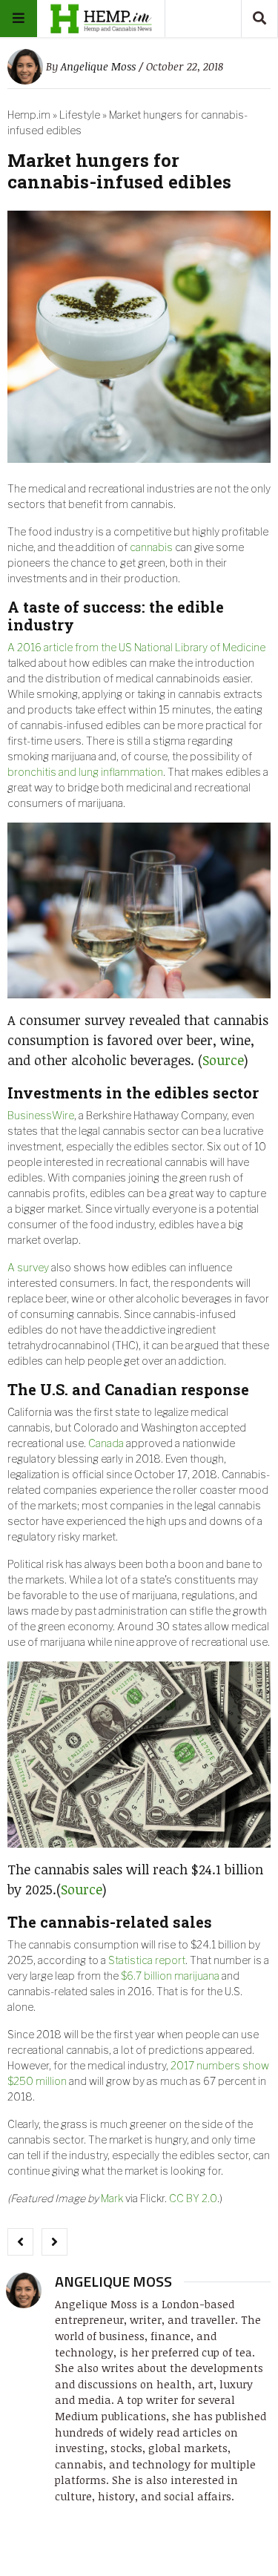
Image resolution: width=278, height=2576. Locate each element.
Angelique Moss (98, 66)
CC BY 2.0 (193, 2198)
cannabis (151, 547)
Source (223, 1060)
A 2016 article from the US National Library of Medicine (136, 647)
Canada (106, 1443)
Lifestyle (80, 115)
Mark (112, 2198)
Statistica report (147, 1960)
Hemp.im (29, 115)
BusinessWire (41, 1115)
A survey (28, 1267)
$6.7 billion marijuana (170, 1976)
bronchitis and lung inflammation (85, 772)
